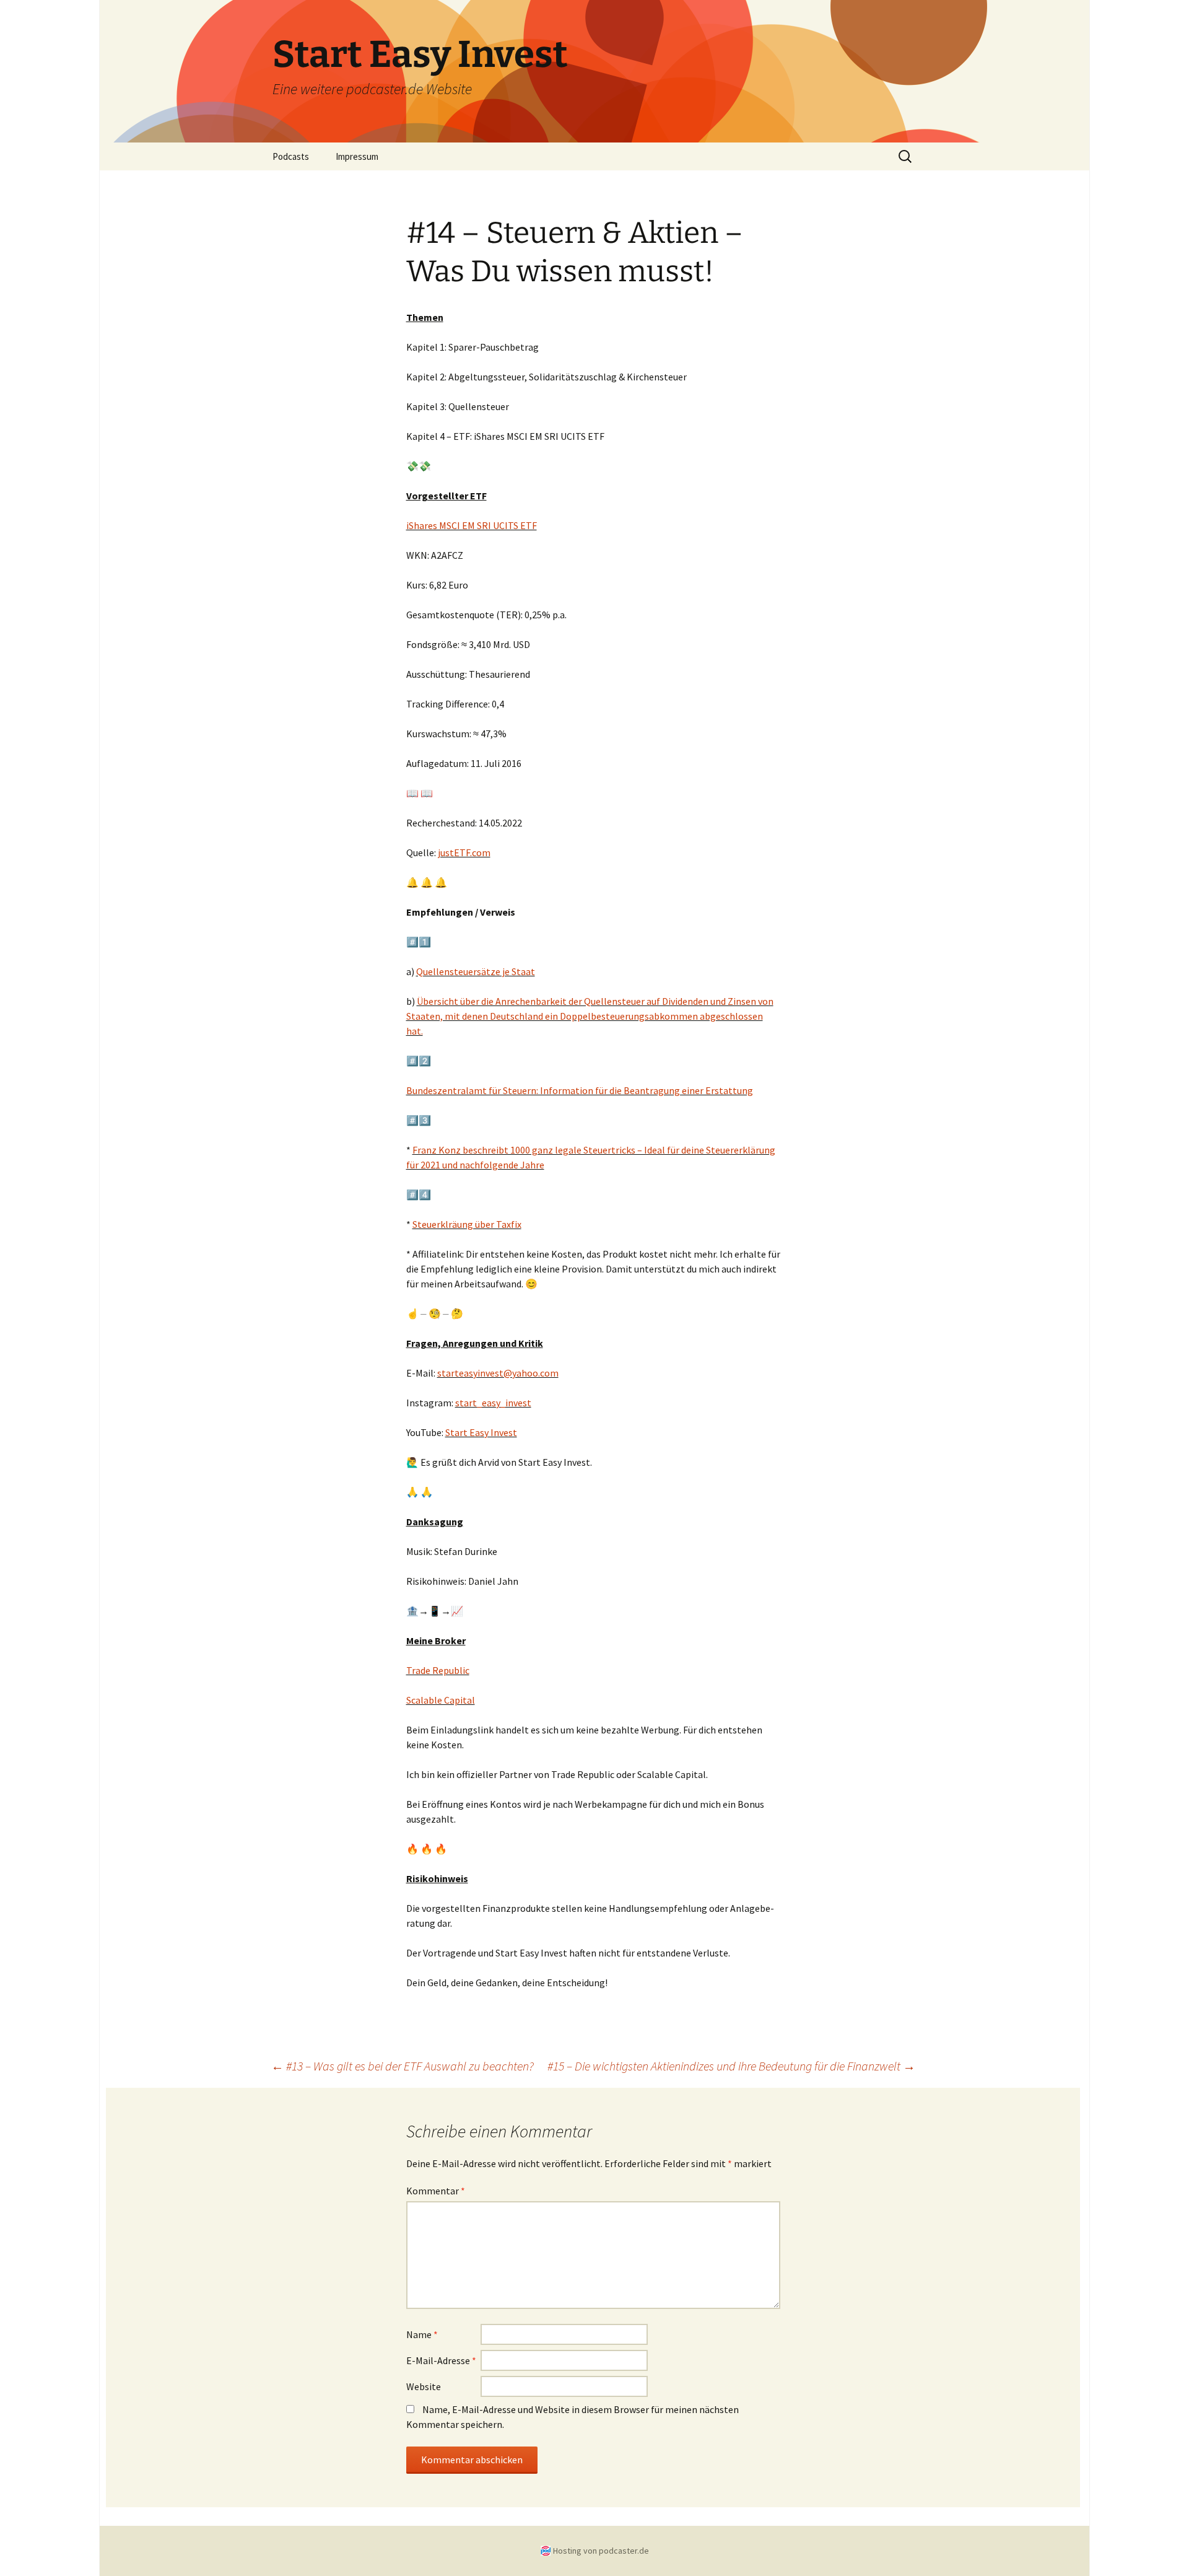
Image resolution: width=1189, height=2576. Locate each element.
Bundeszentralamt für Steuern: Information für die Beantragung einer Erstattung (580, 1090)
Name (422, 2334)
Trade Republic (438, 1670)
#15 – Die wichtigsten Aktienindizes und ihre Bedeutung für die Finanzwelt (731, 2066)
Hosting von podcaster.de (601, 2551)
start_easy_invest (493, 1403)
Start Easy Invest (481, 1432)
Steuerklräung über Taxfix (467, 1224)
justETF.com (464, 852)
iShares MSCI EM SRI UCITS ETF (472, 525)
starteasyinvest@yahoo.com (498, 1373)
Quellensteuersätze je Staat (476, 971)
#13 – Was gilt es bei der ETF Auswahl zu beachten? (403, 2066)
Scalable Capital (441, 1700)
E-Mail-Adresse (441, 2360)
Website (424, 2386)
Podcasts (291, 156)
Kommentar (436, 2191)
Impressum (357, 156)
